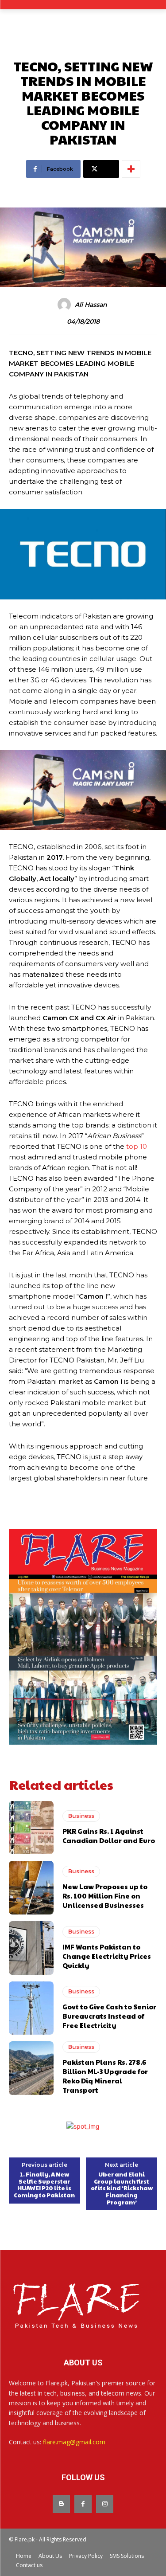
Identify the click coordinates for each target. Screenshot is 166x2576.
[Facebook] (83, 2504)
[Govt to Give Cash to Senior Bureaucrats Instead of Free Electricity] (31, 2008)
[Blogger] (61, 2504)
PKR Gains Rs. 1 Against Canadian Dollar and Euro (109, 1836)
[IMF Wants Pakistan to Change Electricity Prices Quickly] (31, 1948)
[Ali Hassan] (66, 305)
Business (81, 1816)
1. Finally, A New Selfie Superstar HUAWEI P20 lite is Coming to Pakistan (44, 2185)
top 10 (137, 1146)
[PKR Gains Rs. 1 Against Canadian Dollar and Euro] (31, 1828)
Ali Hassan (91, 305)
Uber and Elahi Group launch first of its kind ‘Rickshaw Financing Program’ (122, 2188)
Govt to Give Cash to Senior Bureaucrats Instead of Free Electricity (109, 2016)
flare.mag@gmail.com (74, 2442)
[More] (131, 169)
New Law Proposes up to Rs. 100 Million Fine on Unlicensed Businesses (105, 1896)
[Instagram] (105, 2504)
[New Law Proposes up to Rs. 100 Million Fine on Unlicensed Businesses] (31, 1888)
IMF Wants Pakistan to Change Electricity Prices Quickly (107, 1956)
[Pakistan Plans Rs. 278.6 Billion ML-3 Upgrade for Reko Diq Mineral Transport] (31, 2068)
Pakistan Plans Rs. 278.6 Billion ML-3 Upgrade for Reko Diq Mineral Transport (105, 2076)
